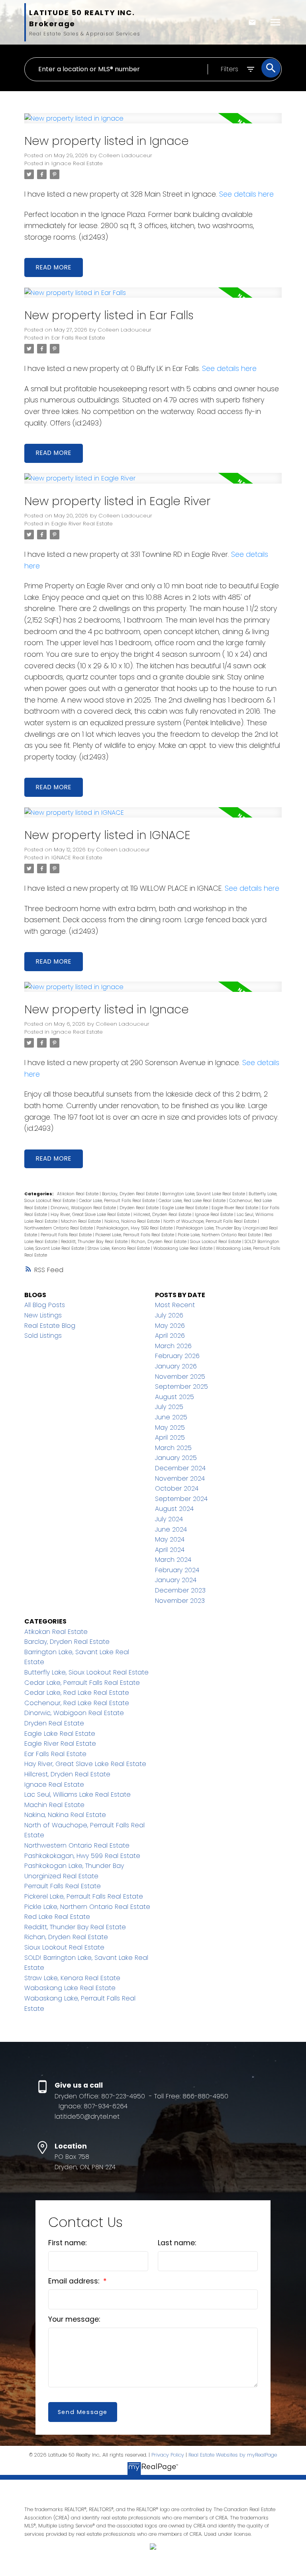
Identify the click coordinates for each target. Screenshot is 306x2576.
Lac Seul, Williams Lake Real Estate (77, 1794)
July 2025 (169, 1407)
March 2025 (173, 1448)
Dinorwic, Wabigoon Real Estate (84, 1208)
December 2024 (180, 1468)
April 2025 (170, 1437)
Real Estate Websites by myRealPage (233, 2455)
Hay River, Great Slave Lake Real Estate (91, 1215)
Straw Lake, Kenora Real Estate (119, 1248)
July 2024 (169, 1519)
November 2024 (180, 1478)
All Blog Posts (45, 1305)
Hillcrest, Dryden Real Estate (163, 1215)
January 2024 (176, 1580)
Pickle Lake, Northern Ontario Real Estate (220, 1235)
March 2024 (173, 1560)
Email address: (75, 2281)
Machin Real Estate (81, 1221)
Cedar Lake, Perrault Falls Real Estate (118, 1201)
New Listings (43, 1315)
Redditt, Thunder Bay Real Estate (95, 1242)
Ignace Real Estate (77, 163)
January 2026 (176, 1366)
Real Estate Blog (50, 1326)
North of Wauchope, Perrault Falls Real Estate (211, 1221)
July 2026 (169, 1315)
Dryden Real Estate (140, 1208)
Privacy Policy (168, 2455)
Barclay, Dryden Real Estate (131, 1194)
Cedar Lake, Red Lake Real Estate (193, 1201)
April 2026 (170, 1336)
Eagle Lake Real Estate (186, 1208)
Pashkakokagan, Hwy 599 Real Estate (135, 1228)
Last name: (177, 2243)
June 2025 (171, 1417)
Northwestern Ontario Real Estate (59, 1228)
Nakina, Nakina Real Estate (133, 1221)
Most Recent (175, 1305)
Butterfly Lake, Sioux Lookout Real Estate (86, 1672)
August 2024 (174, 1509)
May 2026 (170, 1326)
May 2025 (170, 1428)
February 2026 (177, 1356)
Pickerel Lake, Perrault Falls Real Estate (135, 1235)
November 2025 (180, 1377)
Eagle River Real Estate (82, 524)
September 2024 (181, 1499)
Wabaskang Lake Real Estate (183, 1248)
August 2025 (175, 1397)
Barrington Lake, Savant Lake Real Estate (204, 1194)
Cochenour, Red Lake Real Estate (77, 1703)
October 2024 (177, 1488)
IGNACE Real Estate (77, 858)
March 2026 (173, 1346)
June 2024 (171, 1529)
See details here (246, 194)
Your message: (74, 2319)
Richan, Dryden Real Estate (159, 1242)
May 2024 (170, 1539)
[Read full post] (153, 123)
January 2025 (176, 1458)
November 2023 (180, 1601)
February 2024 (177, 1570)
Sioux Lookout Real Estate (216, 1242)
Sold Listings (43, 1336)
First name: (67, 2243)
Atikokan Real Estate (78, 1194)
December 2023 (180, 1590)
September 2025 (181, 1387)
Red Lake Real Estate (57, 1917)
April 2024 (170, 1550)
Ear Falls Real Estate (78, 338)
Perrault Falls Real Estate (67, 1235)
